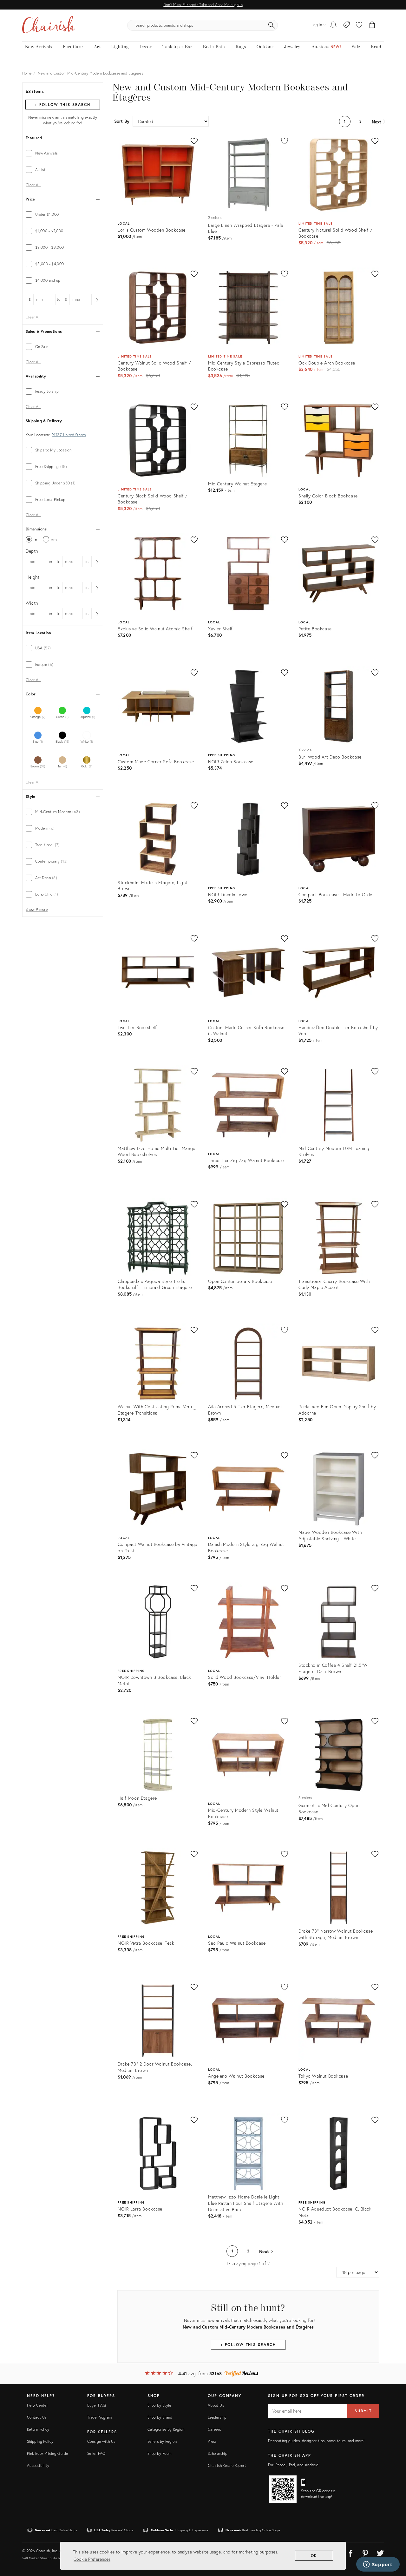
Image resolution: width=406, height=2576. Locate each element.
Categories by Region (166, 2429)
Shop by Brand (160, 2417)
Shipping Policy (40, 2441)
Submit (363, 2411)
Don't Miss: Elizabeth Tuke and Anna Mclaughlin (203, 5)
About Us (216, 2405)
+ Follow (62, 105)
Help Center (37, 2405)
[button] (359, 25)
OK (314, 2556)
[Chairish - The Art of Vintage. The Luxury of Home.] (49, 25)
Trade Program (100, 2417)
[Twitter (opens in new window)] (380, 2552)
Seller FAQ (96, 2453)
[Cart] (372, 25)
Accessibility (38, 2465)
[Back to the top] (393, 2543)
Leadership (217, 2417)
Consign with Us (101, 2441)
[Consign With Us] (347, 25)
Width (32, 603)
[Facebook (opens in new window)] (350, 2552)
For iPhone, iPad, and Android (293, 2465)
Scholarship (218, 2453)
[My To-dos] (334, 25)
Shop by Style (159, 2405)
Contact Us (37, 2417)
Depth (32, 551)
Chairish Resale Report (227, 2465)
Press (212, 2441)
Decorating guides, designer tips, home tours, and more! (316, 2441)
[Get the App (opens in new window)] (283, 2489)
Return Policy (38, 2429)
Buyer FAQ (96, 2405)
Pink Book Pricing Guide (47, 2453)
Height (33, 577)
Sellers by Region (162, 2441)
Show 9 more (37, 910)
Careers (214, 2429)
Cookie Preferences (92, 2559)
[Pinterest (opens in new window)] (365, 2552)
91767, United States (69, 435)
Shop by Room (159, 2453)
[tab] (63, 153)
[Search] (272, 25)
